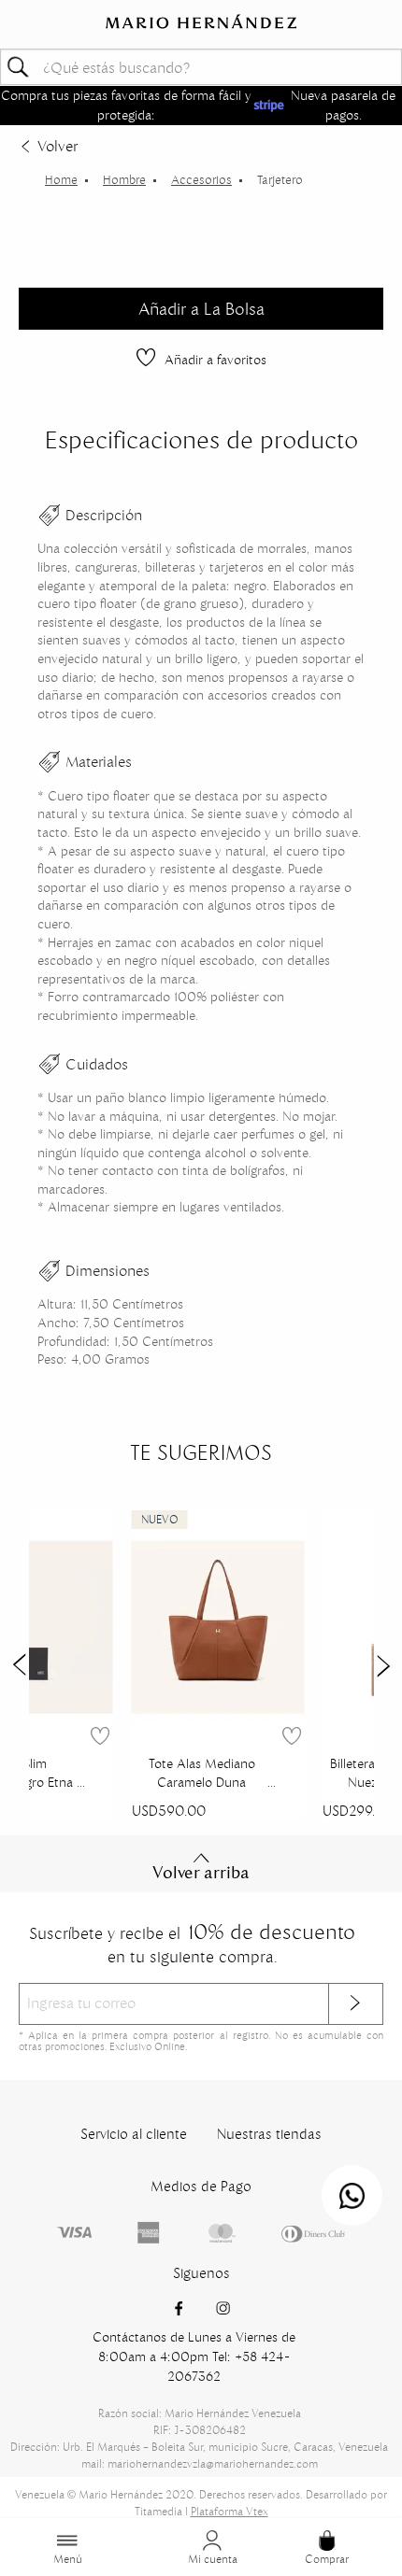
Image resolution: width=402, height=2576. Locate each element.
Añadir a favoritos (215, 360)
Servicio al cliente (134, 2134)
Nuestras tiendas (269, 2134)
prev (19, 1665)
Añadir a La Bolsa (201, 309)
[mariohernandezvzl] (61, 180)
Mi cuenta (213, 2559)
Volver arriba (201, 1873)
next (384, 1665)
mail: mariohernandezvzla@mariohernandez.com (200, 2463)
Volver (57, 146)
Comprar (327, 2559)
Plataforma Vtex (230, 2511)
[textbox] (201, 67)
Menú (68, 2559)
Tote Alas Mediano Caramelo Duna (202, 1773)
